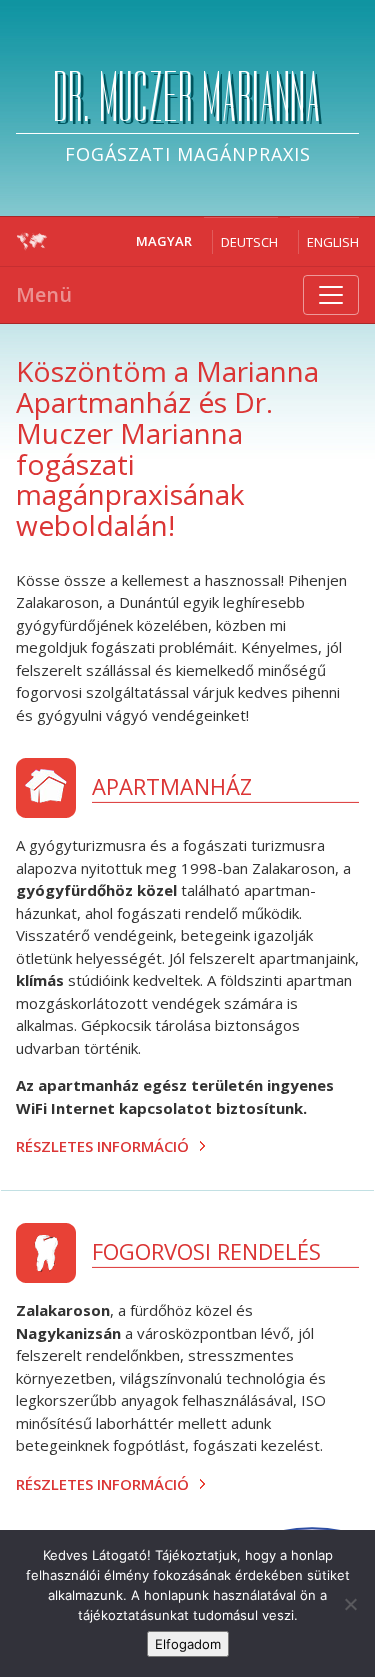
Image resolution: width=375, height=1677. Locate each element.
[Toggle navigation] (331, 295)
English (333, 242)
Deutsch (249, 242)
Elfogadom (188, 1644)
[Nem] (350, 1604)
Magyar (164, 241)
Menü (44, 294)
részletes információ (102, 1146)
